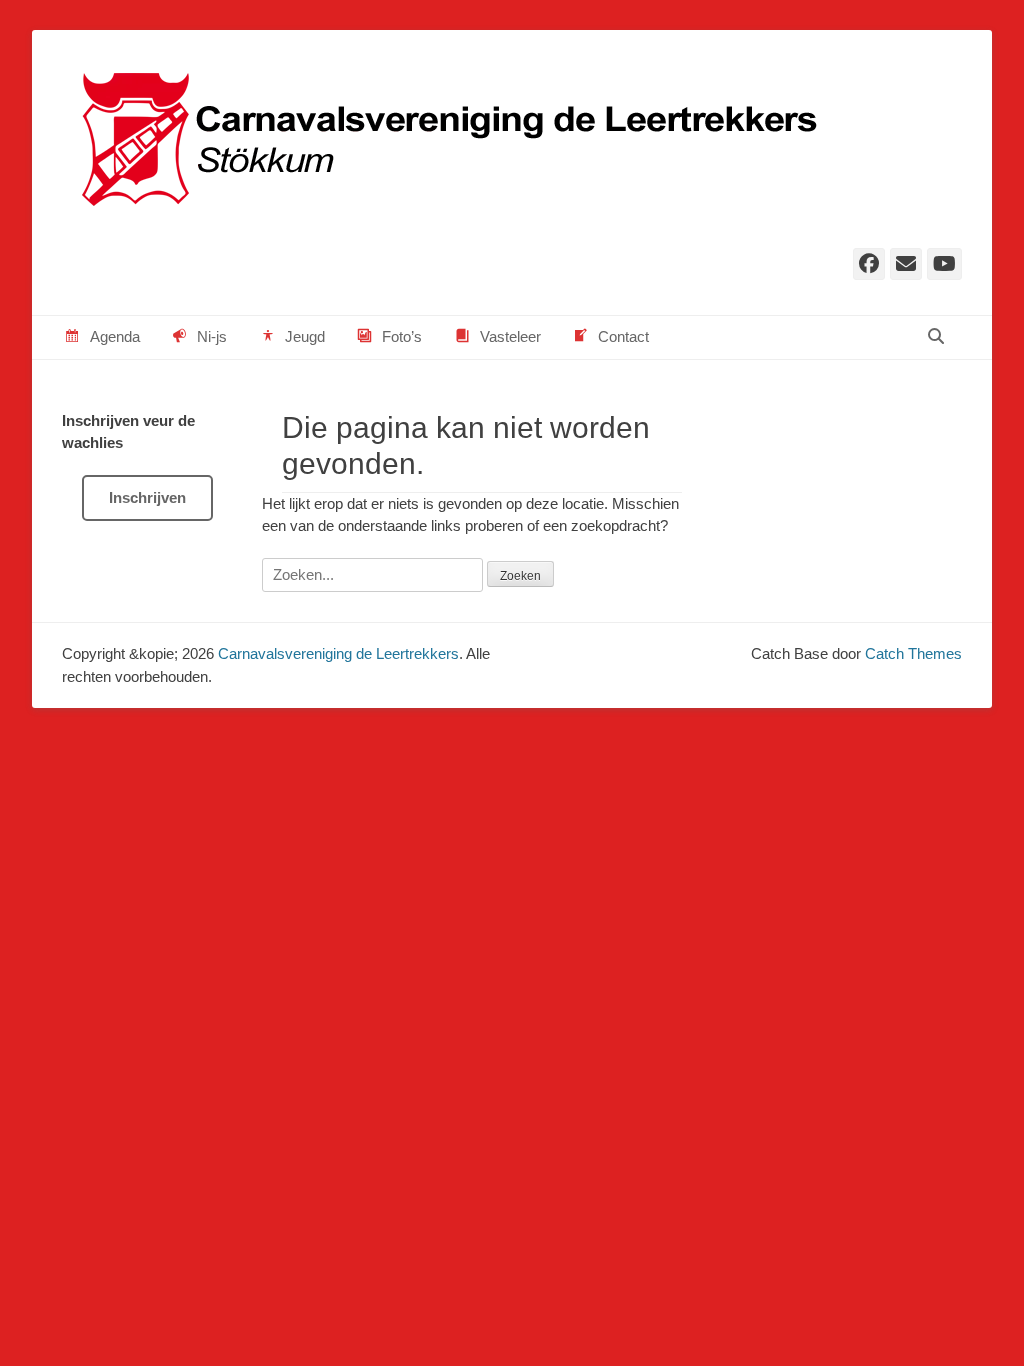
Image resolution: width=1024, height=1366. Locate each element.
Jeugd (305, 336)
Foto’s (402, 336)
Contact (623, 336)
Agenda (115, 336)
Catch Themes (913, 653)
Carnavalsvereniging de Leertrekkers (338, 653)
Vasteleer (510, 336)
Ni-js (212, 336)
